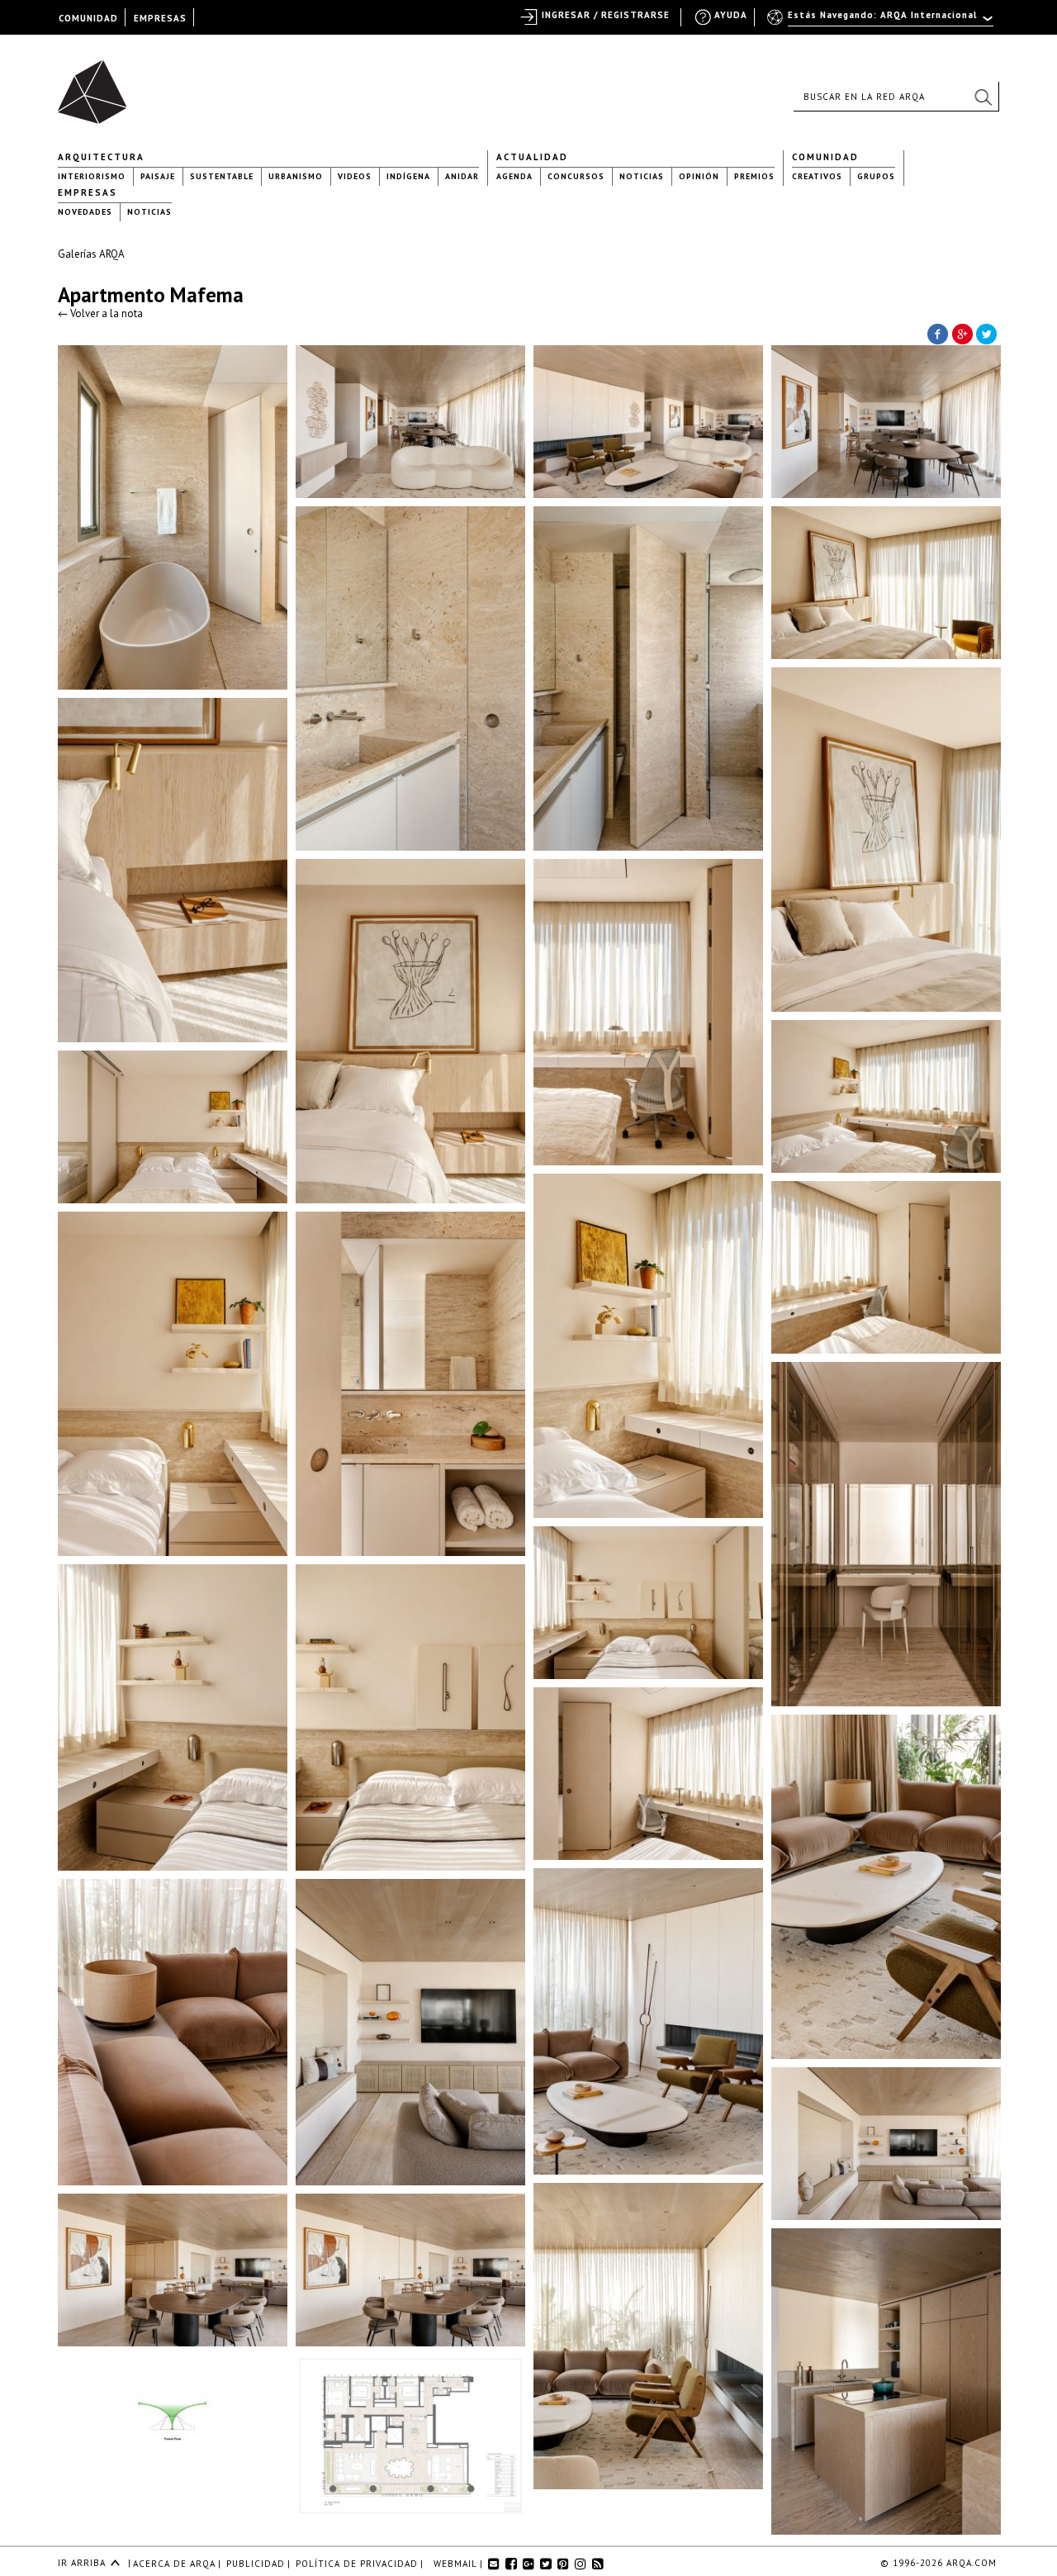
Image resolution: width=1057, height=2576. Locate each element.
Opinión (699, 176)
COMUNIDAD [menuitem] (88, 18)
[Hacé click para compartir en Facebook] (937, 333)
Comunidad (825, 157)
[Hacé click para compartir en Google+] (962, 333)
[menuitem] (882, 22)
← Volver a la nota (100, 313)
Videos (355, 176)
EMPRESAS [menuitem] (160, 18)
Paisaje (158, 176)
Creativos (817, 176)
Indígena (408, 176)
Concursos (576, 176)
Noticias (642, 176)
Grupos (876, 176)
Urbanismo (296, 176)
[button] (983, 97)
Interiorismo (92, 176)
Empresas (88, 192)
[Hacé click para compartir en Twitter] (987, 333)
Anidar (462, 176)
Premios (754, 176)
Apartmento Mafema (151, 295)
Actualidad (532, 157)
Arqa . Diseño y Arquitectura (97, 84)
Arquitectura (101, 157)
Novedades (85, 212)
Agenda (514, 176)
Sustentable (222, 176)
